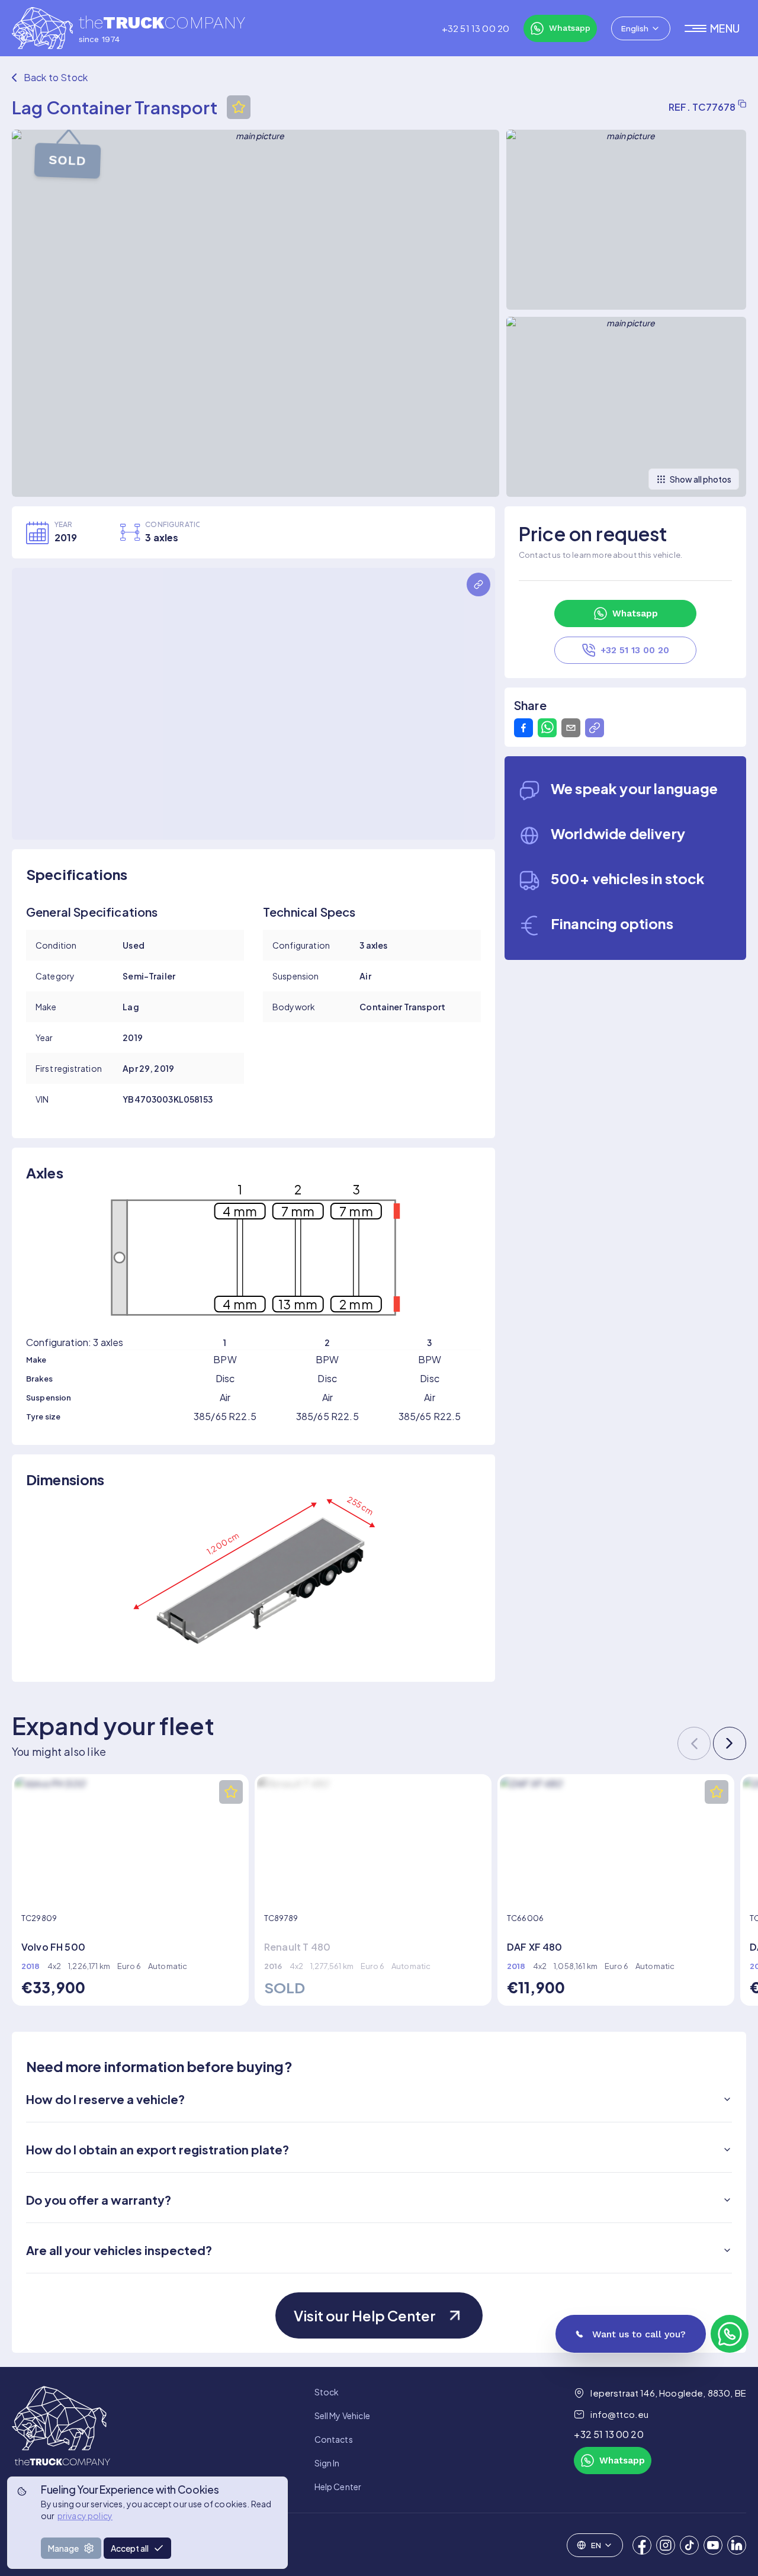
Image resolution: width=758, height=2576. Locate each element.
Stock (327, 2392)
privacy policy (85, 2516)
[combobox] (641, 28)
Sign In (327, 2463)
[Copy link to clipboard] (595, 728)
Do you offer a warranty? (99, 2200)
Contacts (334, 2439)
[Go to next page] (730, 1743)
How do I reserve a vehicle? (105, 2099)
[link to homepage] (61, 2439)
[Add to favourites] (239, 107)
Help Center (338, 2487)
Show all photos (701, 479)
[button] (715, 28)
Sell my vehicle (342, 2416)
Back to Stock (56, 77)
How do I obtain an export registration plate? (158, 2149)
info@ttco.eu (619, 2414)
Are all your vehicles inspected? (119, 2250)
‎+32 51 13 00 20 (476, 28)
